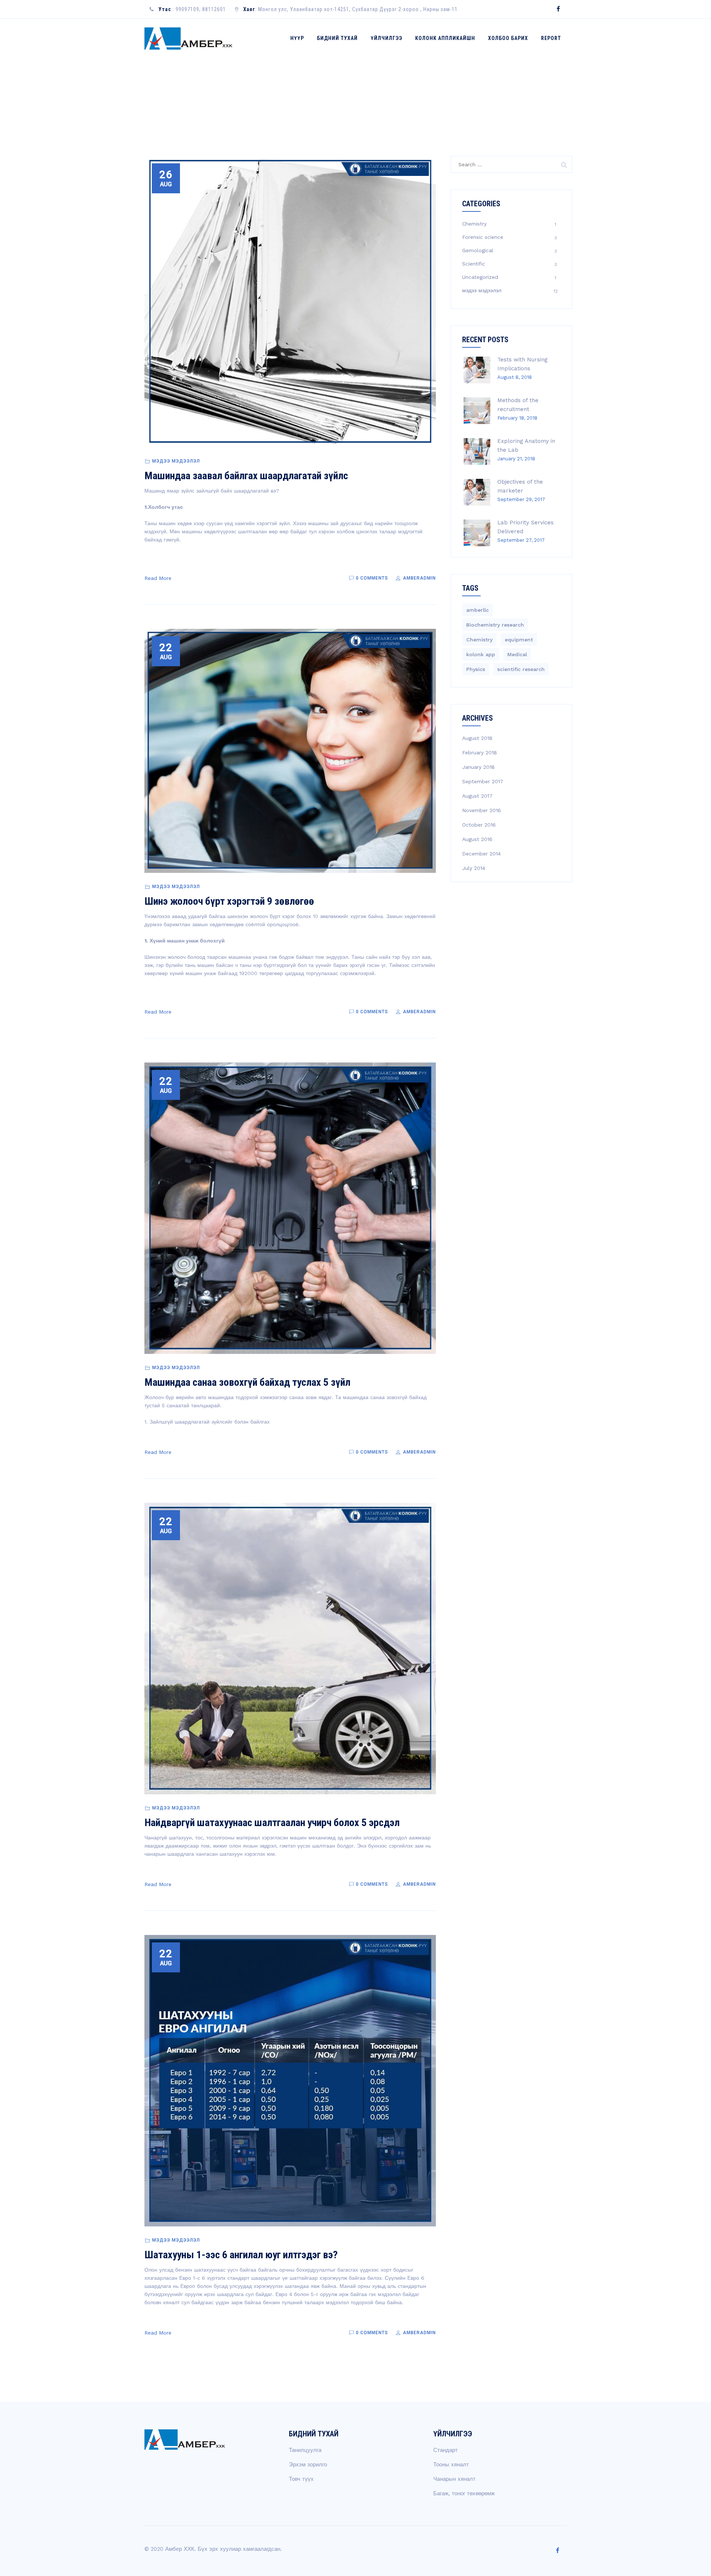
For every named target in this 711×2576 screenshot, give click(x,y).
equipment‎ (519, 640)
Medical (517, 654)
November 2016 (482, 810)
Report (551, 38)
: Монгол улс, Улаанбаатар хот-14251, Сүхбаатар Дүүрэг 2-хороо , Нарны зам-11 (351, 9)
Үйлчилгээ (386, 38)
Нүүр (297, 38)
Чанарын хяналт (454, 2479)
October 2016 (479, 825)
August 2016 (477, 839)
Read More (158, 578)
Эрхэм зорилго (308, 2465)
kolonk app (481, 654)
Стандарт (445, 2450)
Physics (476, 669)
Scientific (474, 264)
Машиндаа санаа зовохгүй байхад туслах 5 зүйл (247, 1382)
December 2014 (481, 854)
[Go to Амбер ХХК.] (508, 95)
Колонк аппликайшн (445, 38)
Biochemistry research (495, 625)
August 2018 (477, 738)
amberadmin (419, 578)
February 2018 (480, 753)
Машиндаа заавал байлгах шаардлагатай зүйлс (246, 476)
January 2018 (478, 767)
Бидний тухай (337, 38)
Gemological (478, 250)
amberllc (478, 610)
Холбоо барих (508, 38)
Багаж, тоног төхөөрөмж (464, 2493)
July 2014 (474, 868)
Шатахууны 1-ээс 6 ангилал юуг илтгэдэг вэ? (241, 2255)
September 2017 (483, 781)
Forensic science (483, 237)
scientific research (521, 669)
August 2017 (477, 796)
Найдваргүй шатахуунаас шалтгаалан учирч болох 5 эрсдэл (272, 1823)
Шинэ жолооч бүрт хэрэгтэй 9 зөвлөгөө (229, 901)
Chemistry (474, 224)
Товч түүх (301, 2479)
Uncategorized (480, 277)
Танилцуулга (305, 2450)
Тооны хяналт (451, 2465)
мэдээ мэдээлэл (176, 461)
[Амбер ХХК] (189, 38)
